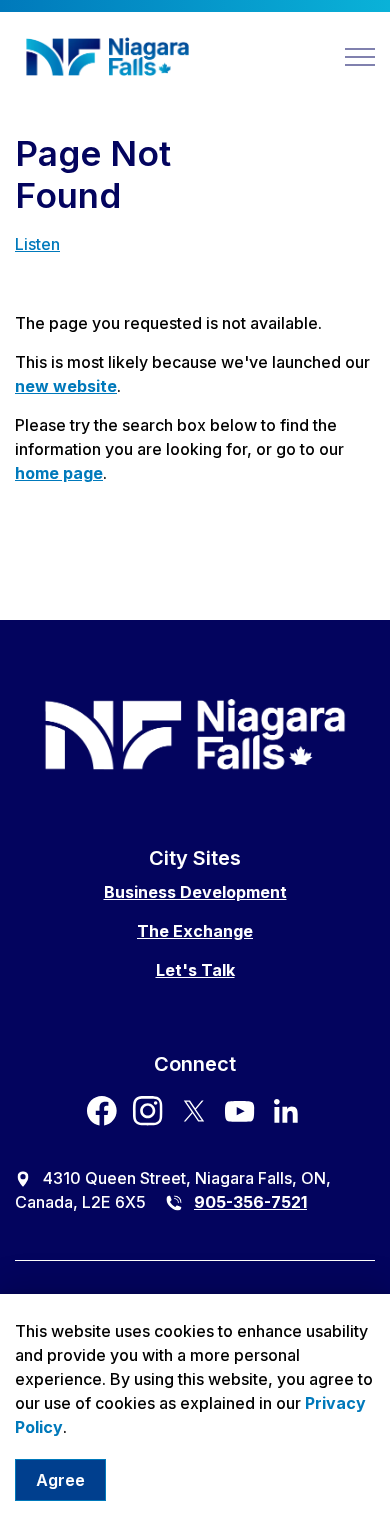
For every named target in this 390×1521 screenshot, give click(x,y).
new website (66, 386)
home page (59, 473)
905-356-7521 (250, 1202)
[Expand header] (360, 57)
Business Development (195, 892)
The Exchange (195, 931)
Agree (60, 1480)
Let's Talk (195, 970)
